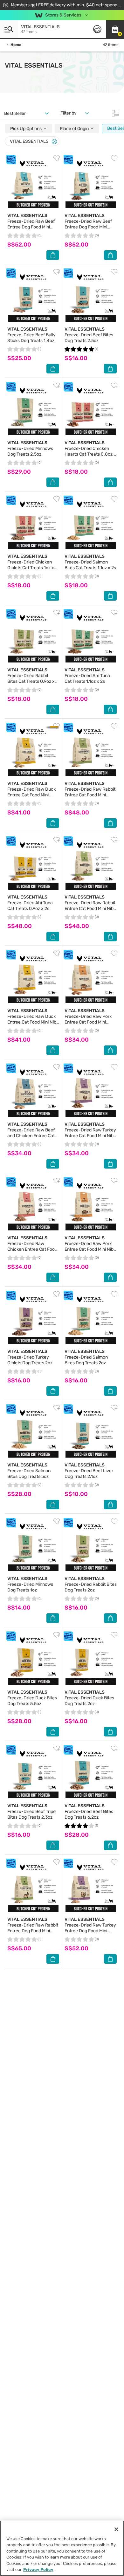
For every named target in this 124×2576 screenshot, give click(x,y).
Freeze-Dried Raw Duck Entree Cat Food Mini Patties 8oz (31, 792)
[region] (62, 2548)
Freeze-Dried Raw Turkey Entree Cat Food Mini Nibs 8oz (90, 1133)
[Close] (54, 142)
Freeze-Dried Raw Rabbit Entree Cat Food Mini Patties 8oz (90, 792)
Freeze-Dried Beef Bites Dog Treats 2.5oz (89, 335)
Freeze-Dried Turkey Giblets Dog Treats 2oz (30, 1357)
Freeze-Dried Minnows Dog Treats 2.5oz (30, 448)
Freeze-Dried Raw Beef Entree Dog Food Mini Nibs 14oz (88, 224)
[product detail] (33, 183)
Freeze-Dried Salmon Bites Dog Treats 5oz (29, 1471)
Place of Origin (75, 129)
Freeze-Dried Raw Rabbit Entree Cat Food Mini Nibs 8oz (90, 906)
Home (16, 45)
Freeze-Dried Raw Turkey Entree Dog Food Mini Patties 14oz (90, 1928)
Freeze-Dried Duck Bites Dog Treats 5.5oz (32, 1698)
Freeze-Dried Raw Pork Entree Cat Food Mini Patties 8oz (88, 1019)
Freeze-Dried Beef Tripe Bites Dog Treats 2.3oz (31, 1812)
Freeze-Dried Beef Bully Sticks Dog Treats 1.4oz (31, 335)
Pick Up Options (26, 129)
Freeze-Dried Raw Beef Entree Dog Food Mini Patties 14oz (31, 224)
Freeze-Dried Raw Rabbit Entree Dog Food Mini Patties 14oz (33, 1928)
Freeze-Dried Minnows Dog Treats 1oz (30, 1584)
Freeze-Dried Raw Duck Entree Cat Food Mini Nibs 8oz (33, 1019)
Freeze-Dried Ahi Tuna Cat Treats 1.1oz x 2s (87, 676)
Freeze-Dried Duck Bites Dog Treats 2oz (89, 1698)
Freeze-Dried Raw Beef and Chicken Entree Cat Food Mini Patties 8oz (31, 1133)
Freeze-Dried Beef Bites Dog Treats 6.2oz (89, 1812)
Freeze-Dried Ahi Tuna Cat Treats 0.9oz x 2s (30, 903)
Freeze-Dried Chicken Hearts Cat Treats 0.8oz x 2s (90, 451)
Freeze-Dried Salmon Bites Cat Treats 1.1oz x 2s (90, 562)
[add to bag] (53, 255)
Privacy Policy (38, 2569)
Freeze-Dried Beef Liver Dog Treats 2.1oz (89, 1471)
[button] (115, 29)
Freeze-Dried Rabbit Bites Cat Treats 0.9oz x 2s (31, 679)
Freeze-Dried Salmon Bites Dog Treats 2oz (86, 1357)
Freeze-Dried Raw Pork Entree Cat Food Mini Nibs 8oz (90, 1246)
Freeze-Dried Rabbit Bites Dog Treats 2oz (91, 1584)
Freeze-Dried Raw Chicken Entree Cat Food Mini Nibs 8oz (32, 1246)
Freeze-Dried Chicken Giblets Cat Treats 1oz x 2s (31, 565)
